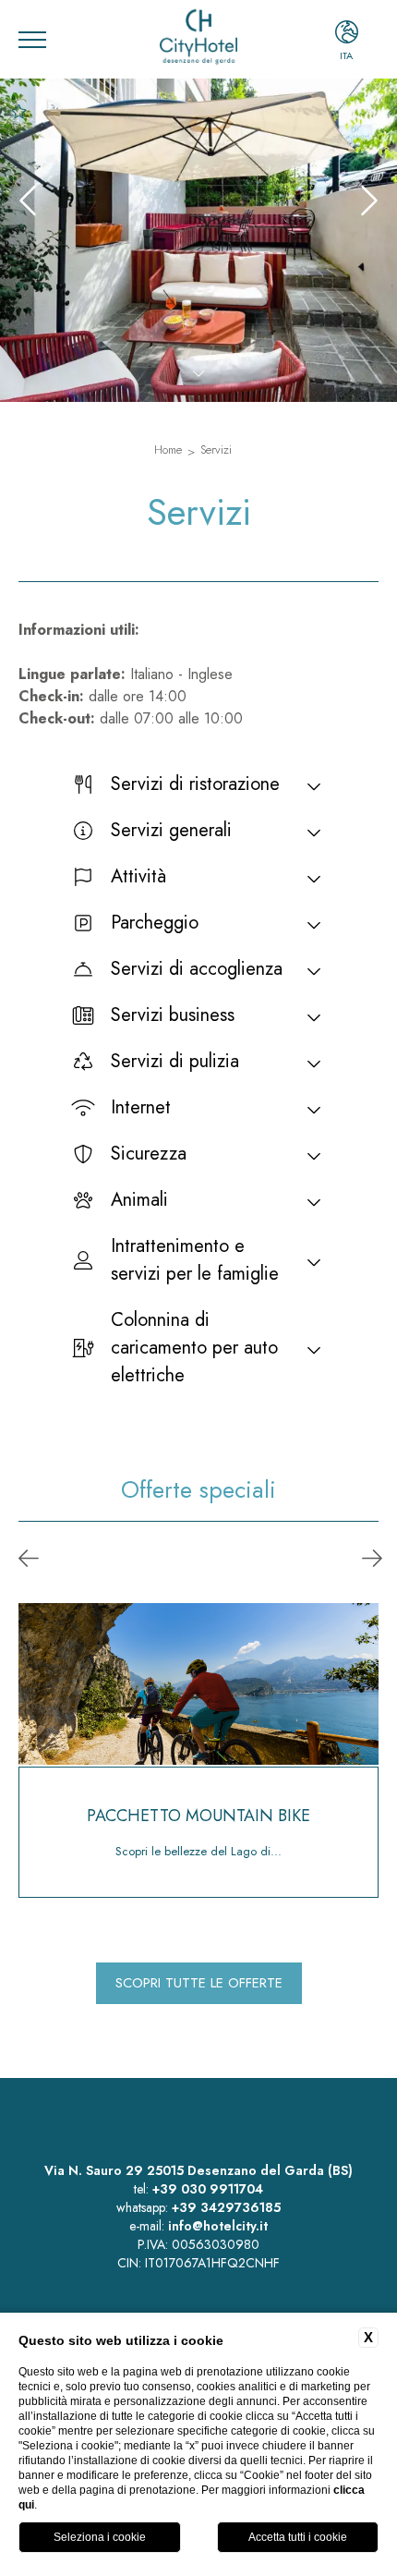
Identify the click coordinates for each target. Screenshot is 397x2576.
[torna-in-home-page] (199, 39)
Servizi (216, 450)
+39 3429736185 (226, 2207)
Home (168, 450)
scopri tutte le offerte (199, 1983)
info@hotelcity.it (218, 2226)
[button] (29, 1560)
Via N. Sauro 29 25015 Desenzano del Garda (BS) (198, 2170)
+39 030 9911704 (208, 2189)
